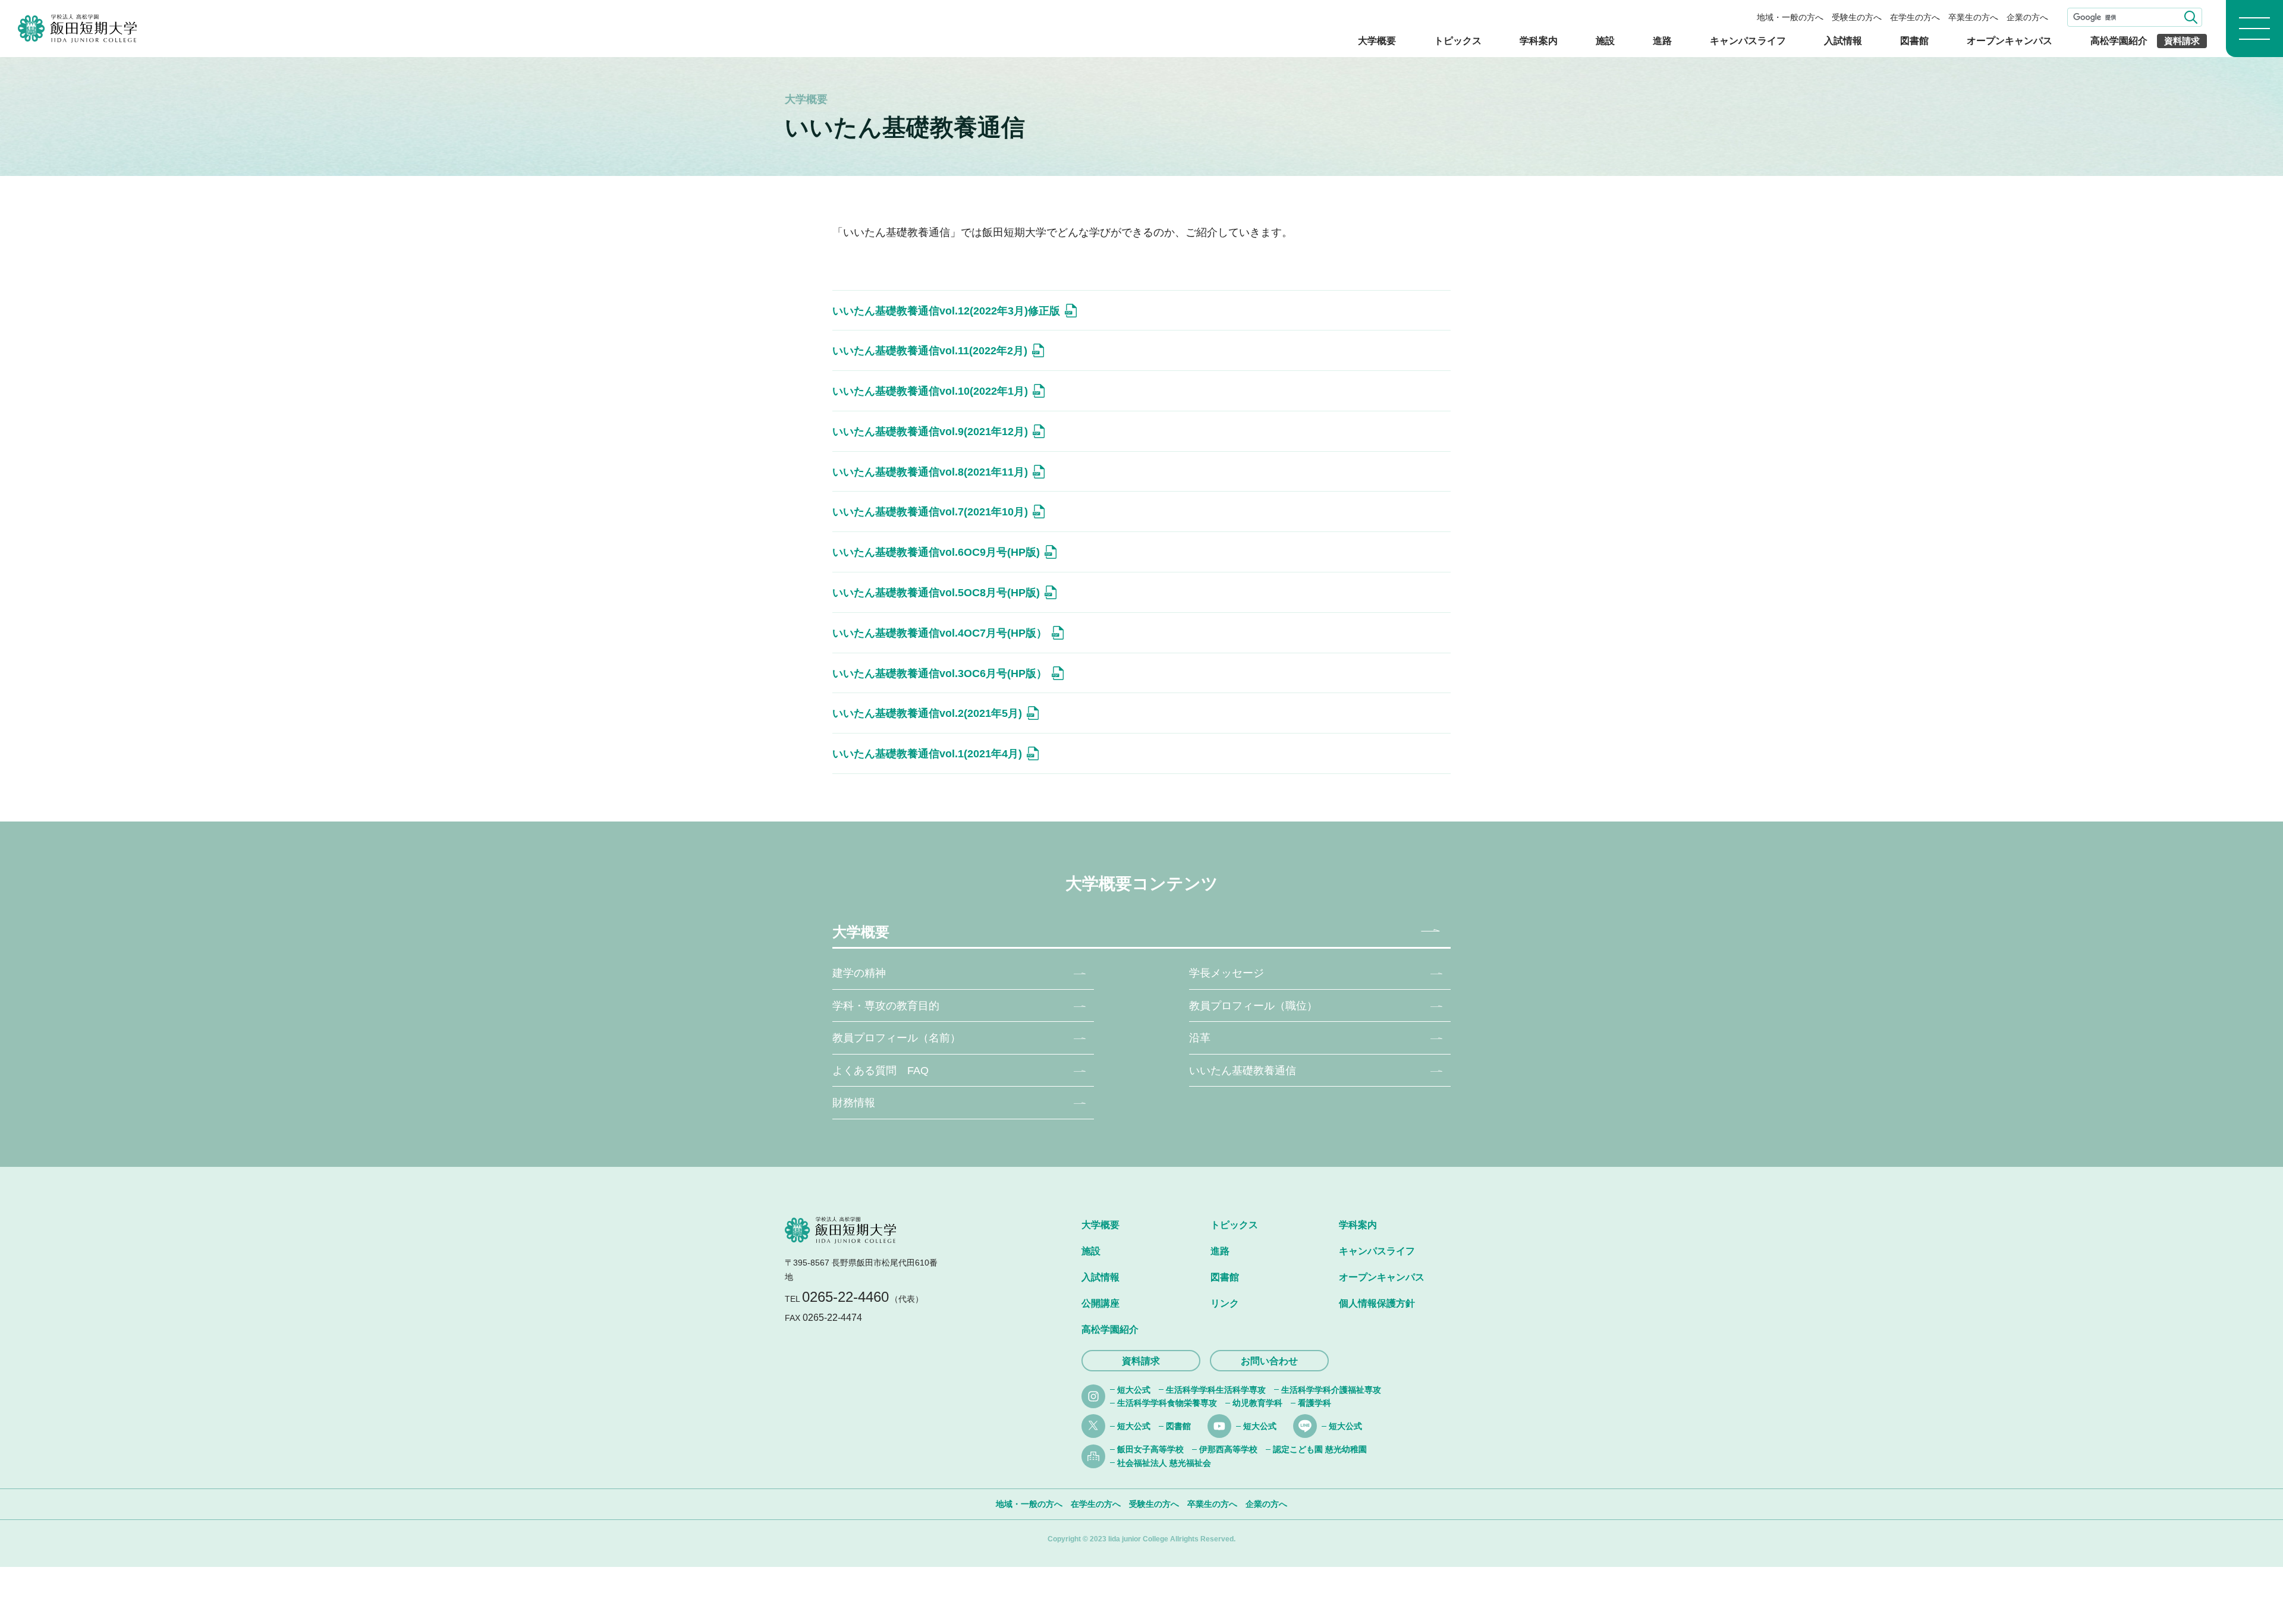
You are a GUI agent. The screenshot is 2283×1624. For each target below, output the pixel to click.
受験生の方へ (1857, 17)
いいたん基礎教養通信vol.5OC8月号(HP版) (936, 593)
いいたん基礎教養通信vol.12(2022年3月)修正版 (946, 311)
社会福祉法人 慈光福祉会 (1164, 1463)
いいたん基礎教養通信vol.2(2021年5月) (927, 713)
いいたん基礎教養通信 (1243, 1071)
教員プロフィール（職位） (1253, 1006)
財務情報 (854, 1103)
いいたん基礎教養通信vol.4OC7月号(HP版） (940, 633)
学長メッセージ (1227, 973)
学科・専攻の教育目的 (886, 1006)
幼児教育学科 (1257, 1403)
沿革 (1200, 1038)
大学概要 (1377, 41)
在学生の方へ (1915, 17)
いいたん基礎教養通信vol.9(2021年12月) (930, 432)
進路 (1662, 41)
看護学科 (1315, 1403)
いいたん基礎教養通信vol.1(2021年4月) (927, 754)
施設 (1605, 41)
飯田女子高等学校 (1150, 1449)
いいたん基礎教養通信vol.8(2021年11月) (930, 472)
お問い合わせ (1269, 1361)
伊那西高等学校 (1228, 1449)
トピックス (1458, 41)
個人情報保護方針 (1377, 1303)
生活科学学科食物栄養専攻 (1167, 1403)
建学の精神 (859, 973)
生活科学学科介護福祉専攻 (1331, 1390)
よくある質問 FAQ (881, 1071)
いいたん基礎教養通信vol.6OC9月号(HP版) (936, 552)
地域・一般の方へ (1790, 17)
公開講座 (1100, 1303)
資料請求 (2182, 41)
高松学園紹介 (2119, 41)
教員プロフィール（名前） (897, 1038)
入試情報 (1843, 41)
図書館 (1914, 41)
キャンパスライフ (1748, 41)
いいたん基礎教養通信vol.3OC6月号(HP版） (940, 673)
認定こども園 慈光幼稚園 (1320, 1449)
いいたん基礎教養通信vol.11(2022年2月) (930, 351)
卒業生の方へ (1973, 17)
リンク (1225, 1303)
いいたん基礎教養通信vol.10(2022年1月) (930, 391)
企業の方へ (2027, 17)
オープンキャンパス (2010, 41)
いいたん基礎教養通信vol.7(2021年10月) (930, 512)
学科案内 (1539, 41)
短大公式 (1134, 1390)
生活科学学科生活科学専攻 (1216, 1390)
